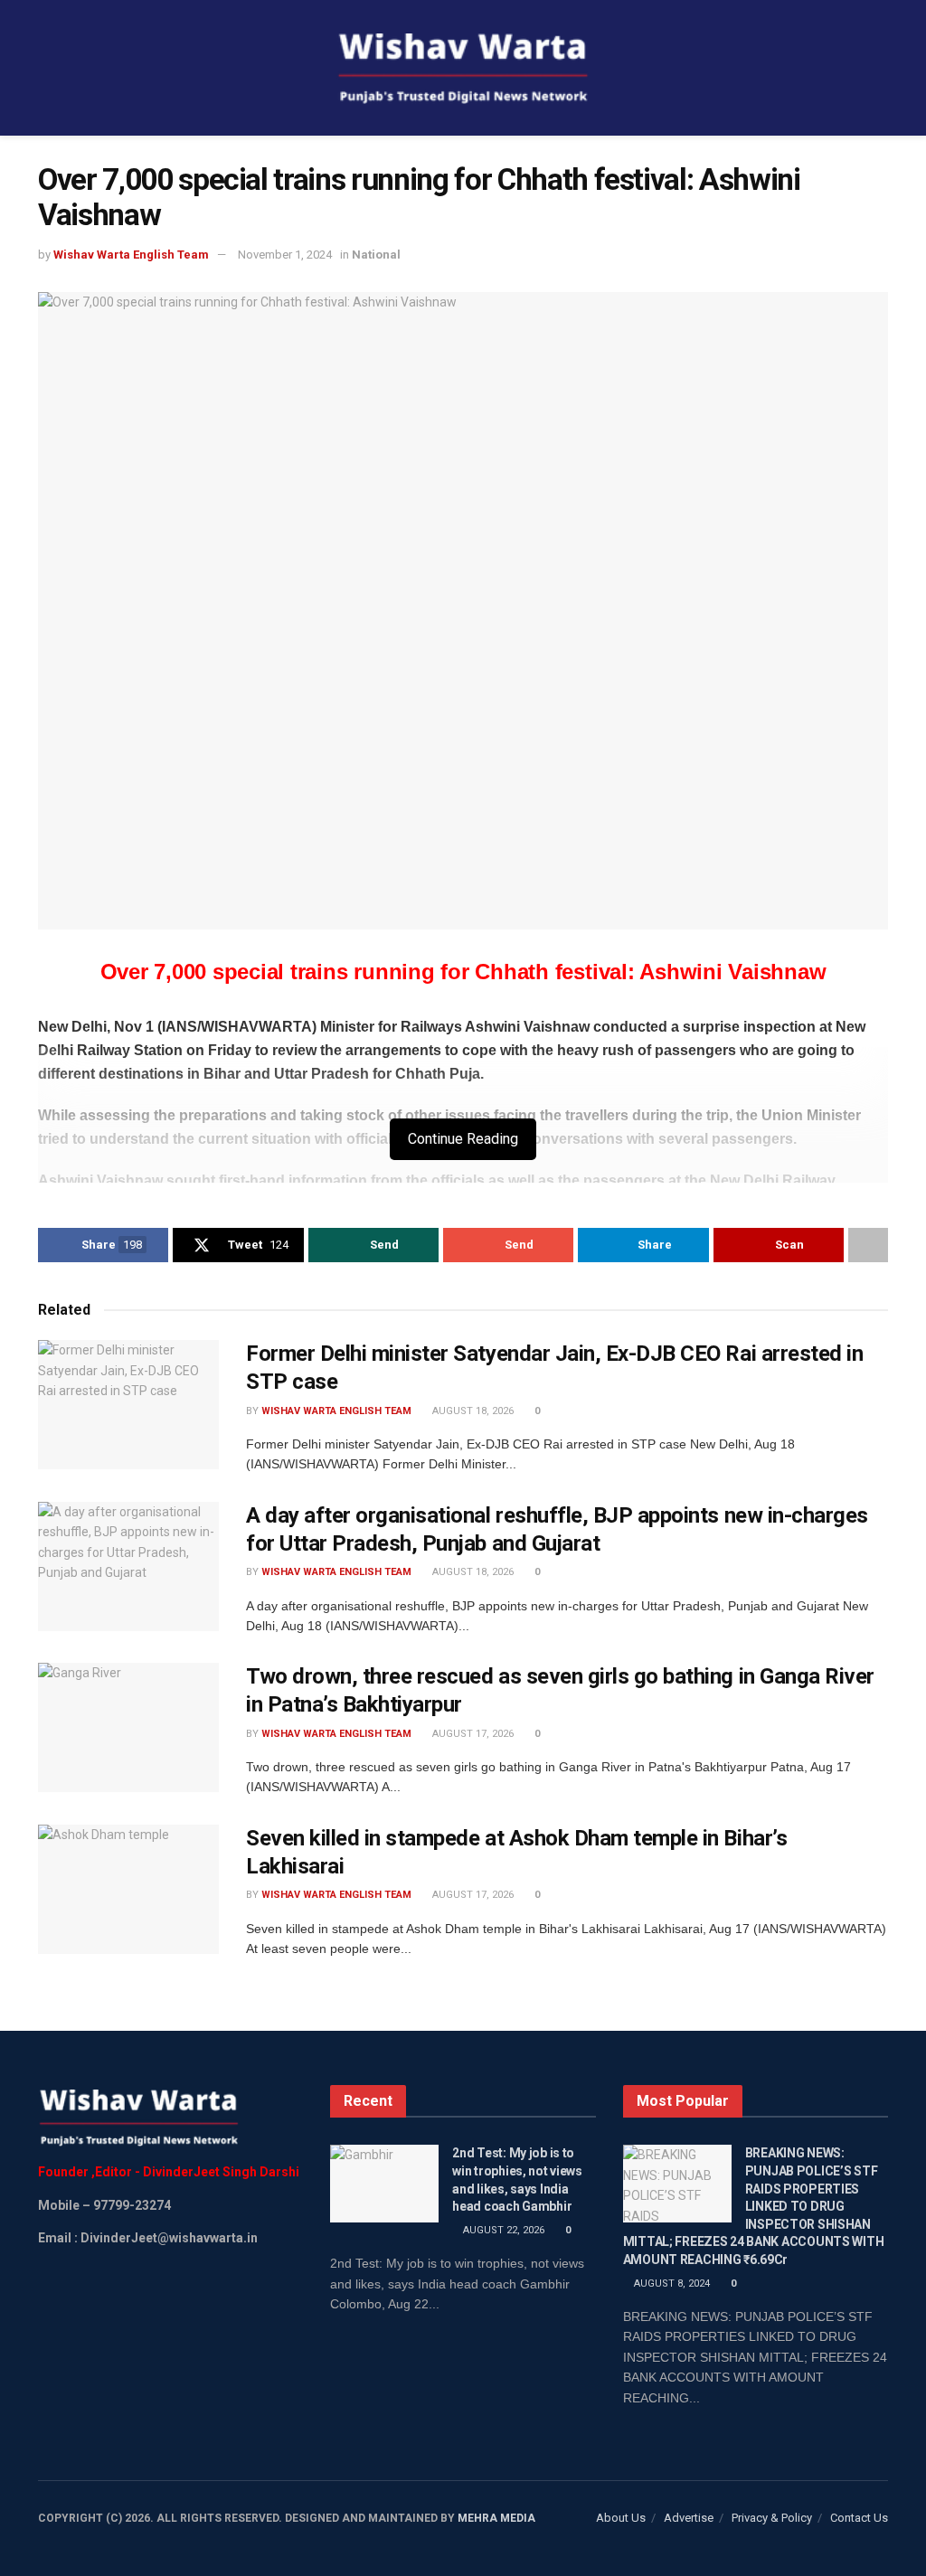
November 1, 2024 (285, 255)
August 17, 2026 (472, 1734)
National (376, 255)
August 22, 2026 (502, 2230)
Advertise (689, 2518)
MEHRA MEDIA (496, 2518)
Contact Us (859, 2518)
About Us (621, 2518)
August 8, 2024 (671, 2283)
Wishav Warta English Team (131, 255)
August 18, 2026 (472, 1411)
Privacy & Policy (772, 2518)
